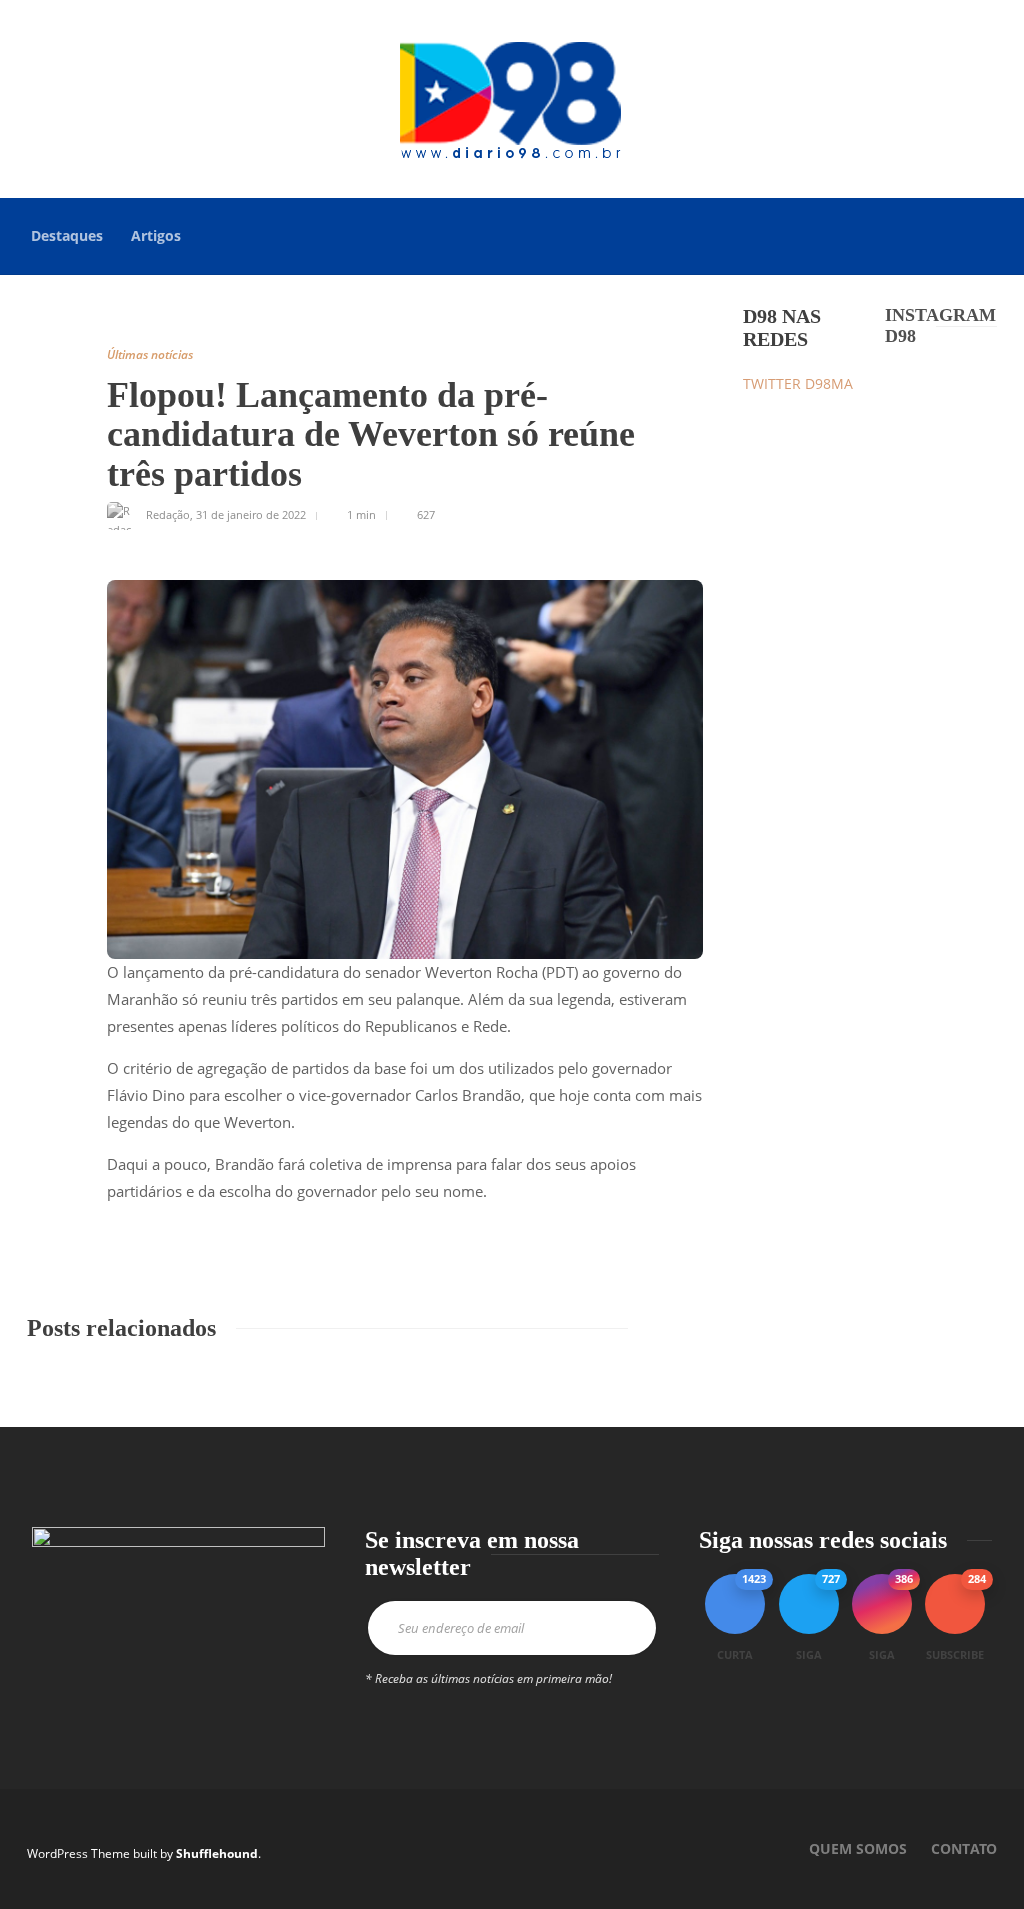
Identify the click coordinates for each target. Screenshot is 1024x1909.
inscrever (619, 1628)
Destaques (67, 235)
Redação (168, 514)
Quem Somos (858, 1848)
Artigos (156, 235)
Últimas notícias (150, 354)
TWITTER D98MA (798, 383)
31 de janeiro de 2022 (251, 514)
